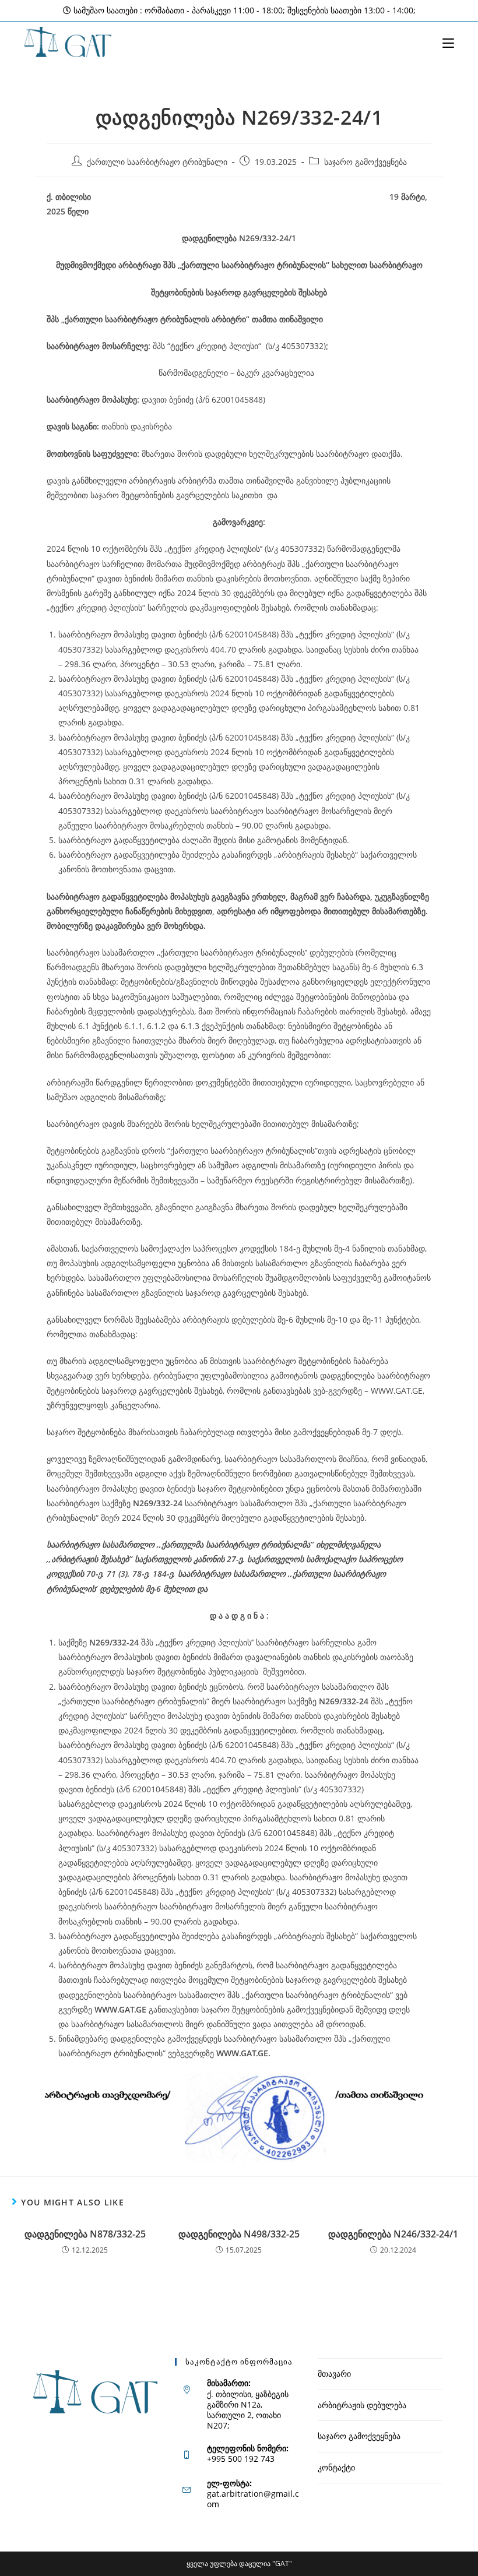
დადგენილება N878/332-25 (85, 2234)
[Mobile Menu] (448, 42)
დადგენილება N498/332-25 (239, 2234)
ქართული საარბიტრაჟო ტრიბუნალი (157, 162)
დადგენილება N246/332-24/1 (393, 2234)
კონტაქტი (336, 2467)
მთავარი (334, 2374)
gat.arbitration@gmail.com (253, 2499)
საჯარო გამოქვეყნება (365, 162)
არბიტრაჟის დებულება (362, 2405)
